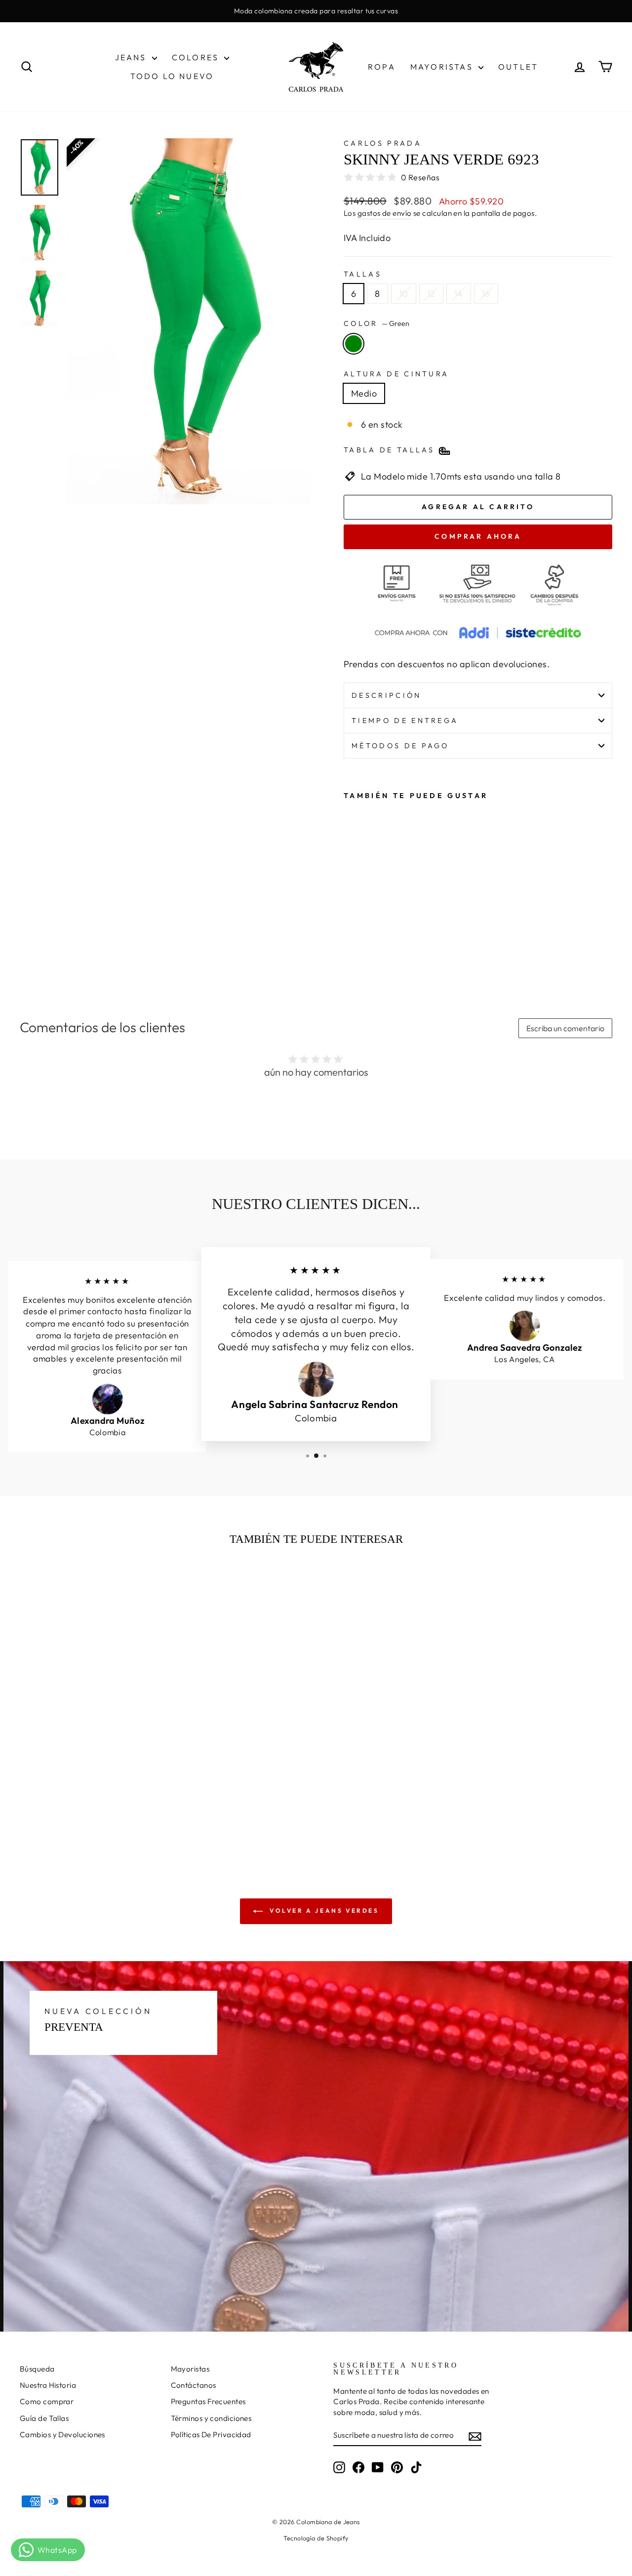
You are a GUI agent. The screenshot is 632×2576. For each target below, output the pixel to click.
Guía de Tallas (44, 2418)
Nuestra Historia (48, 2385)
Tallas (363, 274)
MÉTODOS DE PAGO (400, 746)
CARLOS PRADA (383, 143)
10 (404, 294)
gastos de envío (385, 213)
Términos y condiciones (211, 2418)
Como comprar (47, 2401)
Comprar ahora (478, 536)
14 (459, 294)
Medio (364, 393)
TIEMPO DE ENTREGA (405, 721)
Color (376, 323)
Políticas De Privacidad (211, 2435)
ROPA (382, 67)
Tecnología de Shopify (316, 2538)
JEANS (132, 57)
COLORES (197, 57)
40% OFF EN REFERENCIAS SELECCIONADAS (316, 11)
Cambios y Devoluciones (62, 2435)
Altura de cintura (396, 374)
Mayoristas (190, 2369)
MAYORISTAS (443, 67)
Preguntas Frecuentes (208, 2401)
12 (431, 294)
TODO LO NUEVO (172, 76)
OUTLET (518, 67)
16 (486, 294)
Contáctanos (194, 2385)
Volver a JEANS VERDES (323, 1911)
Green (354, 344)
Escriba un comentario (565, 1028)
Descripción (387, 695)
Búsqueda (37, 2369)
